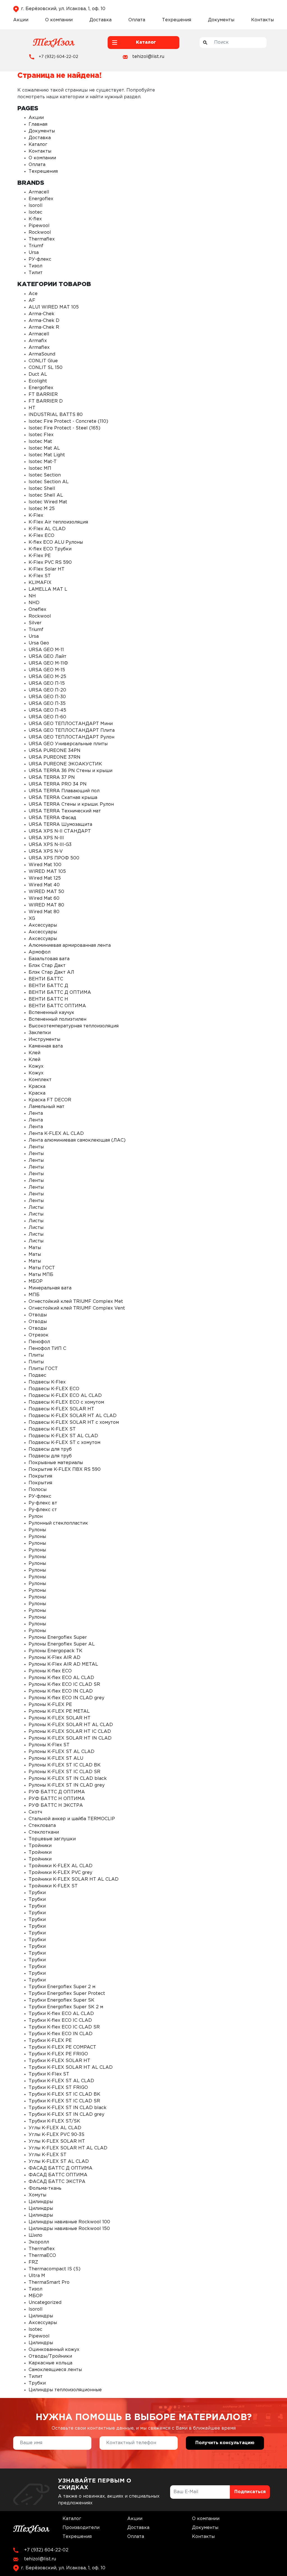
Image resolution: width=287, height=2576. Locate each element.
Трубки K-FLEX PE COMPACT (62, 2047)
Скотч (35, 1812)
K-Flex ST (40, 576)
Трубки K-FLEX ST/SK (54, 2121)
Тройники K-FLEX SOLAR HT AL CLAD (74, 1879)
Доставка (100, 20)
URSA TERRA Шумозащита (60, 825)
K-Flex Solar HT (47, 569)
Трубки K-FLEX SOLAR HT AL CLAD (71, 2067)
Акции (21, 20)
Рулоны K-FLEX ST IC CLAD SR (64, 1772)
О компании (59, 20)
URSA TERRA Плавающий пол (64, 791)
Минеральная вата (50, 1288)
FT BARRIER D (46, 401)
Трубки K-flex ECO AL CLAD (61, 2014)
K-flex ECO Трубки (50, 549)
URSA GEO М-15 (47, 670)
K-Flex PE (40, 556)
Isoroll (36, 206)
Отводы (38, 1315)
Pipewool (39, 226)
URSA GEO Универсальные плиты (68, 744)
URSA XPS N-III (46, 838)
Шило (35, 2235)
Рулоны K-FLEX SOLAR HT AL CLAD (71, 1725)
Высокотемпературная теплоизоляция (74, 1026)
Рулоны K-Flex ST (49, 1745)
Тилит (36, 273)
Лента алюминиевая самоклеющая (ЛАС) (77, 1140)
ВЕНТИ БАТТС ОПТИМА (57, 1006)
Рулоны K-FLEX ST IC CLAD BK (65, 1765)
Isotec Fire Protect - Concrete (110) (68, 421)
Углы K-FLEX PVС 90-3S (56, 2135)
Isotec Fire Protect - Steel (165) (64, 428)
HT (32, 408)
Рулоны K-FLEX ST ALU (56, 1758)
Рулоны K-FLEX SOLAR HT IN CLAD (70, 1738)
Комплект (40, 1080)
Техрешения (177, 20)
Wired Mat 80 (44, 912)
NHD (34, 603)
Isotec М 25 (42, 509)
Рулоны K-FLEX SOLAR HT (60, 1718)
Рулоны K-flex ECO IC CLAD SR (64, 1685)
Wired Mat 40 (44, 885)
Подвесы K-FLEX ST (52, 1429)
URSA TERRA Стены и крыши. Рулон (71, 804)
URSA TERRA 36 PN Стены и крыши (70, 771)
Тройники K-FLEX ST (53, 1886)
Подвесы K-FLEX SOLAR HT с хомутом (74, 1423)
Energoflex (41, 199)
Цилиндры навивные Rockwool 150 (69, 2229)
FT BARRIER (43, 395)
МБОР (36, 1281)
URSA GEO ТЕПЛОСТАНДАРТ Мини (71, 724)
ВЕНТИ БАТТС (46, 979)
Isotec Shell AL (46, 495)
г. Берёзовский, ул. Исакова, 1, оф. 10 (63, 9)
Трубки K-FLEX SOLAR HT (59, 2061)
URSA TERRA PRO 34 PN (58, 784)
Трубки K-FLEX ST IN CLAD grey (66, 2115)
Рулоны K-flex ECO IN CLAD (61, 1691)
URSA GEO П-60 (47, 717)
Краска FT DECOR (50, 1100)
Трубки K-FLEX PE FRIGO (58, 2054)
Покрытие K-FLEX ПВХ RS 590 (65, 1470)
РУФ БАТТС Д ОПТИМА (57, 1792)
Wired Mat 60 (44, 898)
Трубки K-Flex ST (49, 2074)
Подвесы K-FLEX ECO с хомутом (66, 1402)
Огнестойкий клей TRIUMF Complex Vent (77, 1308)
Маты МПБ (41, 1275)
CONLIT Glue (43, 361)
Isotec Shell (42, 489)
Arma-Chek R (44, 327)
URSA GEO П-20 (47, 690)
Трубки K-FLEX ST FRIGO (58, 2088)
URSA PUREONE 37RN (55, 757)
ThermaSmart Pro (49, 2282)
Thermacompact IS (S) (55, 2269)
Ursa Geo (39, 643)
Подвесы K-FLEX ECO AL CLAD (65, 1396)
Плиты (36, 1355)
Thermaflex (42, 239)
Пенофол (39, 1342)
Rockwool (40, 232)
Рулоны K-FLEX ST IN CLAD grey (67, 1785)
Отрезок (39, 1335)
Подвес (37, 1375)
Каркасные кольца (50, 2363)
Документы (221, 20)
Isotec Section (45, 475)
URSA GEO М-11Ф (48, 663)
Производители (81, 2528)
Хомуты (37, 2195)
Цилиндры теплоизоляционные (65, 2390)
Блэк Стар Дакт (47, 966)
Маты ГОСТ (42, 1268)
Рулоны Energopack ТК (55, 1651)
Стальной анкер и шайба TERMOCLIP (72, 1819)
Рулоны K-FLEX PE (50, 1705)
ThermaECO (42, 2256)
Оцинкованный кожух (54, 2350)
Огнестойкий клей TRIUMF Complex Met (76, 1302)
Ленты (36, 1147)
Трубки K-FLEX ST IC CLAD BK (64, 2094)
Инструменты (44, 1040)
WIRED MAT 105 (47, 872)
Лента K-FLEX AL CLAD (56, 1134)
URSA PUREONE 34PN (55, 751)
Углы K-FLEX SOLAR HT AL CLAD (68, 2148)
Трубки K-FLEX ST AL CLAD (61, 2081)
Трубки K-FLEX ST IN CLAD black (68, 2108)
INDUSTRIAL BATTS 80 (56, 415)
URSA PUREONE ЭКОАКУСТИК (65, 764)
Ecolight (38, 381)
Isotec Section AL (49, 482)
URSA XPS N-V (46, 851)
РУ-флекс (40, 259)
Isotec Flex (41, 435)
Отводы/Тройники (50, 2356)
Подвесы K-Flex (47, 1382)
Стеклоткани (44, 1832)
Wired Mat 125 (45, 878)
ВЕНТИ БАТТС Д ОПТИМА (60, 993)
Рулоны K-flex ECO (50, 1671)
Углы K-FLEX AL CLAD (55, 2128)
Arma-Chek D (44, 321)
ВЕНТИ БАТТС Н (48, 999)
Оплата (137, 20)
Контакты (262, 20)
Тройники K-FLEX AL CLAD (61, 1866)
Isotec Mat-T (43, 462)
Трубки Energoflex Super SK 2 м (66, 2007)
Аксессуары (43, 925)
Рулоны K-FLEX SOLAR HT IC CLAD (70, 1732)
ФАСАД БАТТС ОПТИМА (58, 2175)
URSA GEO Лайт (48, 657)
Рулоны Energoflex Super (58, 1638)
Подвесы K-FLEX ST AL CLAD (63, 1436)
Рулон (36, 1517)
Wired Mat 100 (45, 865)
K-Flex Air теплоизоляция (58, 522)
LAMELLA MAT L (48, 589)
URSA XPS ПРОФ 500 (54, 858)
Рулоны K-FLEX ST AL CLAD (62, 1752)
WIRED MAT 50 (46, 892)
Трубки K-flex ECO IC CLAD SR (64, 2027)
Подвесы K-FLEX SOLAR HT (61, 1409)
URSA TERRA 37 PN (52, 778)
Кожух (36, 1066)
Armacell (39, 192)
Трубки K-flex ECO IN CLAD (61, 2034)
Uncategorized (45, 2303)
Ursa (34, 253)
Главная (38, 124)
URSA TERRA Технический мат (65, 811)
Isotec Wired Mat (48, 502)
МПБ (34, 1295)
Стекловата (42, 1826)
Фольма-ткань (45, 2188)
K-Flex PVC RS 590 (50, 563)
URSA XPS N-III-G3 (50, 845)
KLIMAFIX (40, 583)
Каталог (38, 145)
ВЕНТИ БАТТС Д (48, 986)
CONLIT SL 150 (46, 368)
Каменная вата (46, 1046)
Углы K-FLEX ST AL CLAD (59, 2162)
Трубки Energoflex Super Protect (67, 1994)
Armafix (38, 341)
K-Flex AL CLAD (47, 529)
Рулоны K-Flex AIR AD (55, 1658)
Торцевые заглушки (52, 1839)
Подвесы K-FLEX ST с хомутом (64, 1443)
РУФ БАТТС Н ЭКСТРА (56, 1805)
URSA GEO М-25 (47, 677)
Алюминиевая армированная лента (70, 945)
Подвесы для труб (50, 1449)
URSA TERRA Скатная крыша (63, 798)
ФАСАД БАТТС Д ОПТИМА (61, 2168)
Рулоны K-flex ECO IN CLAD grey (66, 1698)
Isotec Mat (40, 442)
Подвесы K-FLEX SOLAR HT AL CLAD (73, 1416)
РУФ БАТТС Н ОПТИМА (57, 1799)
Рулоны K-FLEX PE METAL (59, 1711)
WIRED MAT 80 (46, 905)
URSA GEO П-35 (47, 704)
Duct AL (38, 374)
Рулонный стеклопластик (58, 1523)
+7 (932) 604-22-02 (58, 57)
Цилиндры (41, 2202)
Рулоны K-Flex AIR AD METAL (63, 1664)
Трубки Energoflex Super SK (62, 2000)
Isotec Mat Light (47, 455)
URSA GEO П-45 (47, 710)
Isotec (35, 212)
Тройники (40, 1846)
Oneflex (37, 610)
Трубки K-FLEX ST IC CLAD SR (64, 2101)
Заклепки (40, 1033)
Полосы (38, 1490)
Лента (36, 1113)
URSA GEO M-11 (46, 650)
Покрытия (40, 1476)
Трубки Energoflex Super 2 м (62, 1987)
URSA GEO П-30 (47, 697)
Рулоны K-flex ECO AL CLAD (61, 1678)
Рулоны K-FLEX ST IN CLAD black (68, 1779)
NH (32, 596)
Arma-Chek (41, 314)
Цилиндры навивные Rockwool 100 (69, 2222)
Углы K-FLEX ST (48, 2155)
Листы (36, 1208)
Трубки (37, 1893)
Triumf (36, 246)
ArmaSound (42, 354)
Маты (35, 1248)
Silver (35, 623)
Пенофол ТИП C (47, 1349)
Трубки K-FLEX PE (50, 2041)
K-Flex (36, 516)
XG (32, 919)
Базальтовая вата (49, 959)
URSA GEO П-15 (47, 683)
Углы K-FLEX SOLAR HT (57, 2141)
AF (32, 301)
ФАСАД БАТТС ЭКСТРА (57, 2182)
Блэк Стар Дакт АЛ (51, 972)
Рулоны (37, 1530)
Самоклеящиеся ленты (55, 2370)
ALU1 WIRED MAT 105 (54, 307)
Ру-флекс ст (43, 1510)
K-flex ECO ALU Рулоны (56, 542)
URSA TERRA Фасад (52, 818)
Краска (37, 1087)
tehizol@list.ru (148, 57)
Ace (33, 294)
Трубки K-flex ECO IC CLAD (60, 2020)
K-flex (35, 219)
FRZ (33, 2262)
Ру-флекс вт (43, 1503)
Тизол (35, 266)
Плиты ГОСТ (43, 1369)
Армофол (40, 952)
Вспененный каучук (51, 1013)
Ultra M (37, 2276)
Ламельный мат (47, 1107)
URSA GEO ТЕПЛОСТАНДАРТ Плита (72, 731)
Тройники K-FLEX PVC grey (60, 1873)
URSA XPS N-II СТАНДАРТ (60, 831)
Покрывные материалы (56, 1463)
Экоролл (39, 2242)
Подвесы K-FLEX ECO (54, 1389)
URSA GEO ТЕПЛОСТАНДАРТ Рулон (71, 737)
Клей (34, 1053)
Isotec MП (40, 468)
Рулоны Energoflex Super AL (62, 1644)
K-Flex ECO (41, 536)
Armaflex (39, 348)
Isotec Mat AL (44, 448)
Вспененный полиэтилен (57, 1019)
